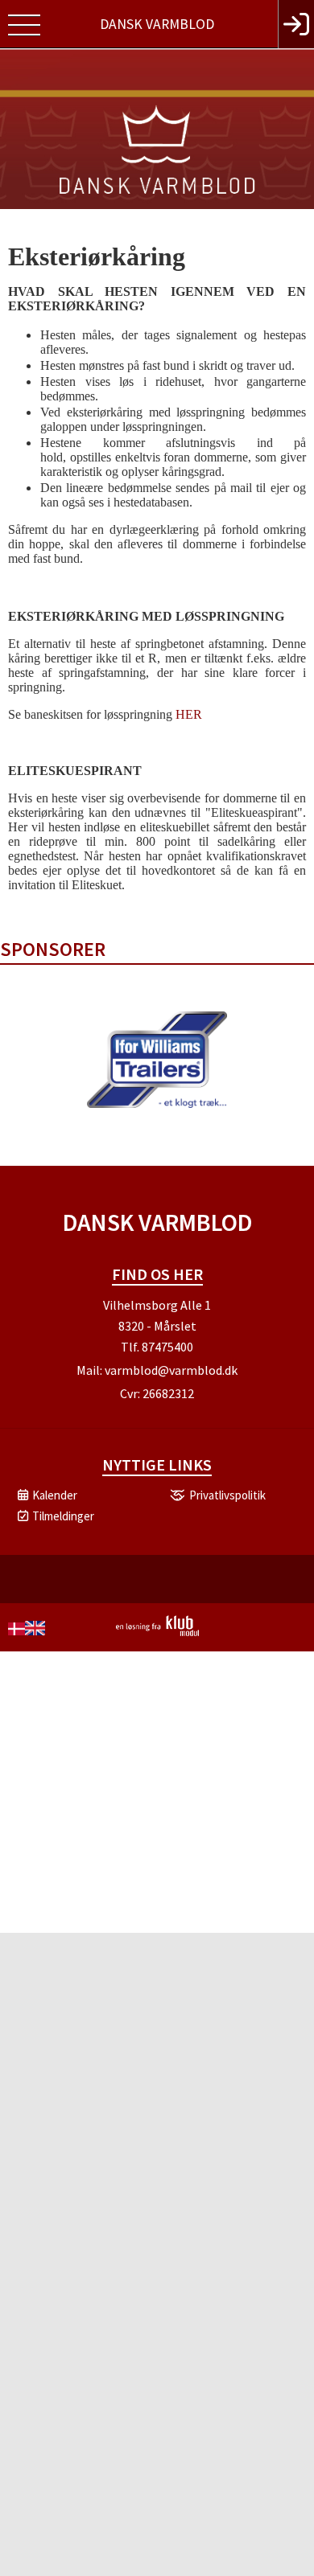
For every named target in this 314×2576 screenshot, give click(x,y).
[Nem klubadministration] (157, 1633)
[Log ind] (296, 24)
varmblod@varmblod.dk (171, 1370)
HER (189, 714)
